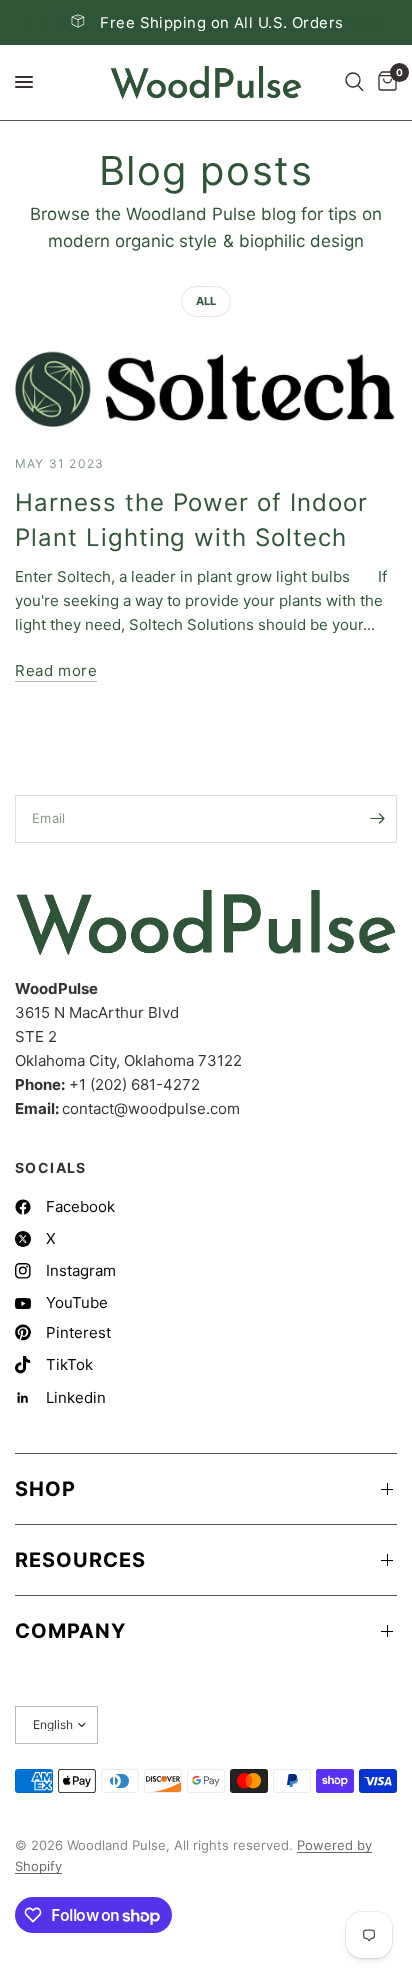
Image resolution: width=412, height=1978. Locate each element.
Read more (56, 670)
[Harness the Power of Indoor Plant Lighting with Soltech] (206, 389)
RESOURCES (80, 1560)
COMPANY (70, 1631)
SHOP (45, 1489)
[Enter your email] (377, 819)
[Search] (354, 82)
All (206, 301)
